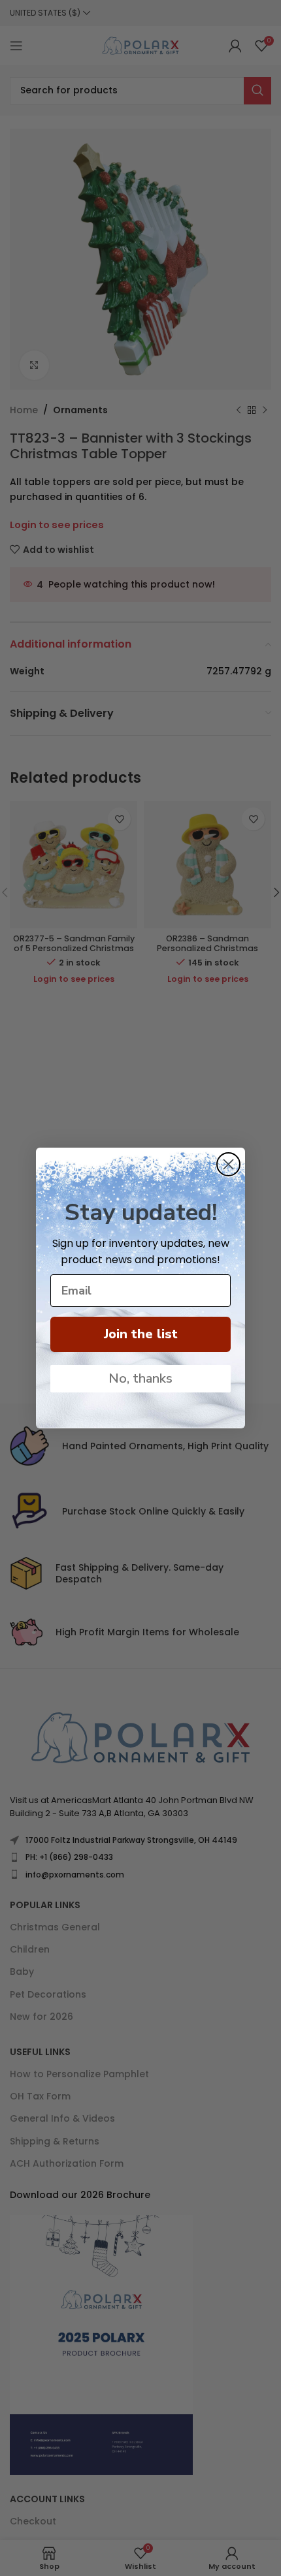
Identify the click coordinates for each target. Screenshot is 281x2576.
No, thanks (140, 1378)
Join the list (141, 1334)
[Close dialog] (228, 1164)
